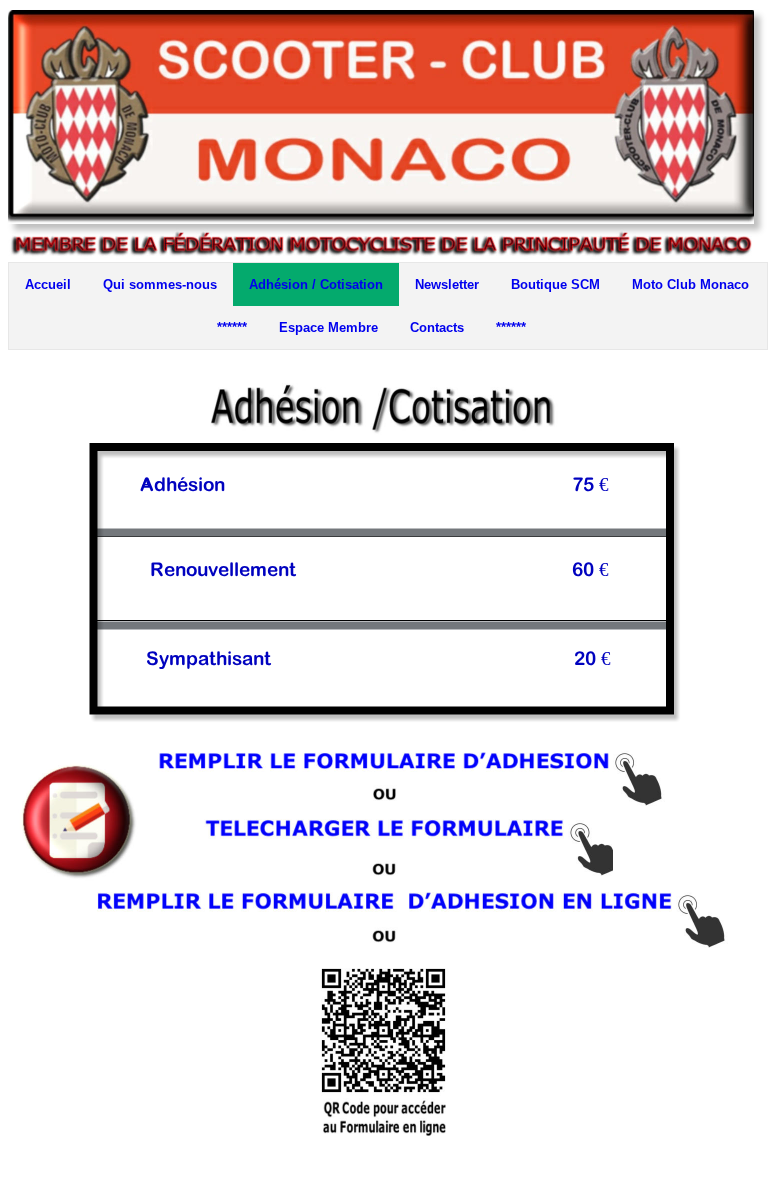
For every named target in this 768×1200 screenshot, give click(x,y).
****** (232, 327)
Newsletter (447, 284)
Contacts (437, 327)
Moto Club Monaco (690, 284)
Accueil (48, 284)
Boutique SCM (555, 284)
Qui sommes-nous (160, 284)
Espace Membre (328, 327)
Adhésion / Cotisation (316, 284)
